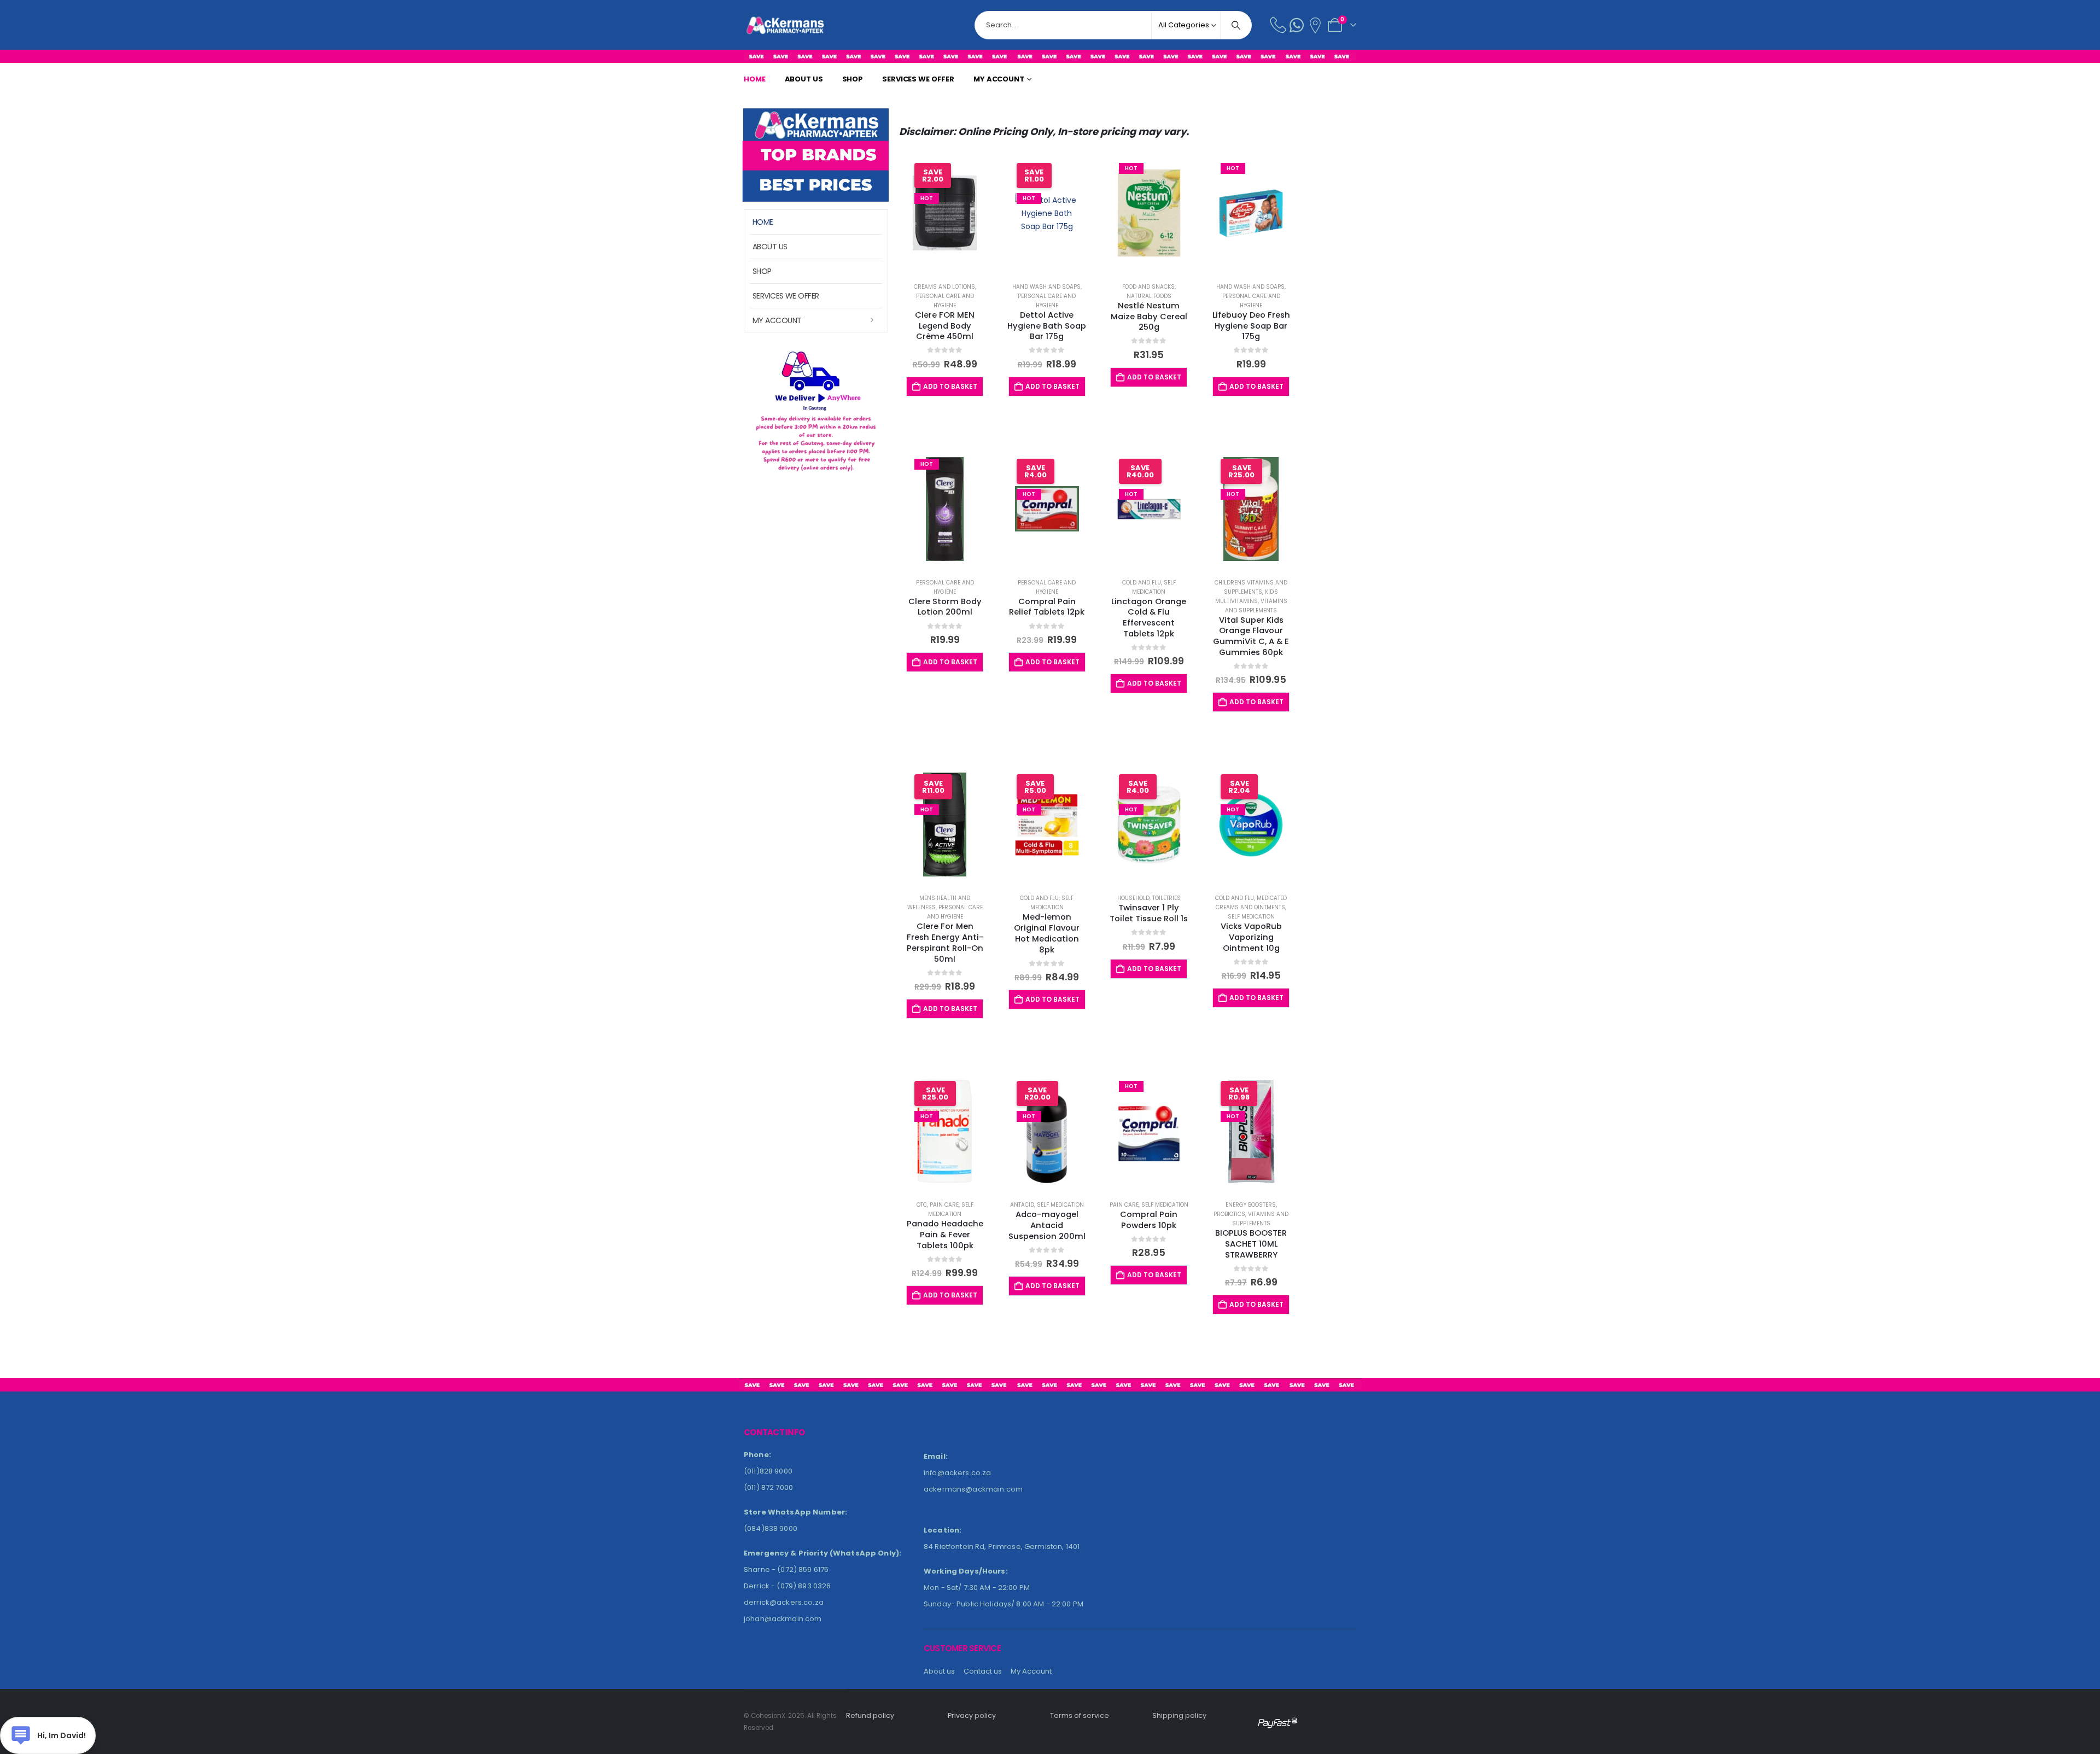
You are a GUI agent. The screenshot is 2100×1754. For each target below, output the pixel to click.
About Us (804, 79)
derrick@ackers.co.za (784, 1602)
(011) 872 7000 (768, 1487)
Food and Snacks (1148, 287)
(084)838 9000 (771, 1528)
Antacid (1022, 1205)
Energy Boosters (1251, 1205)
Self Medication (1251, 917)
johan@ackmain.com (783, 1619)
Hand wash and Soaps (1046, 287)
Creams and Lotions (944, 287)
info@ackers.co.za (957, 1473)
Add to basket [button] (950, 386)
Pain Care (944, 1205)
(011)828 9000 (768, 1471)
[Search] (1236, 25)
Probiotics (1229, 1214)
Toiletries (1166, 898)
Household (1133, 898)
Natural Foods (1149, 296)
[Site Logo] (766, 25)
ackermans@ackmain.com (973, 1489)
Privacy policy (972, 1715)
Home (755, 79)
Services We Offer (918, 79)
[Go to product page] (1251, 213)
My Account (999, 79)
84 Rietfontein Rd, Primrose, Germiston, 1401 (1002, 1547)
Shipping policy (1179, 1715)
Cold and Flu (1142, 583)
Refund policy (870, 1715)
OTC (922, 1205)
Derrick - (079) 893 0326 (787, 1586)
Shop (853, 79)
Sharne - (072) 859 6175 (786, 1569)
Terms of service (1080, 1715)
